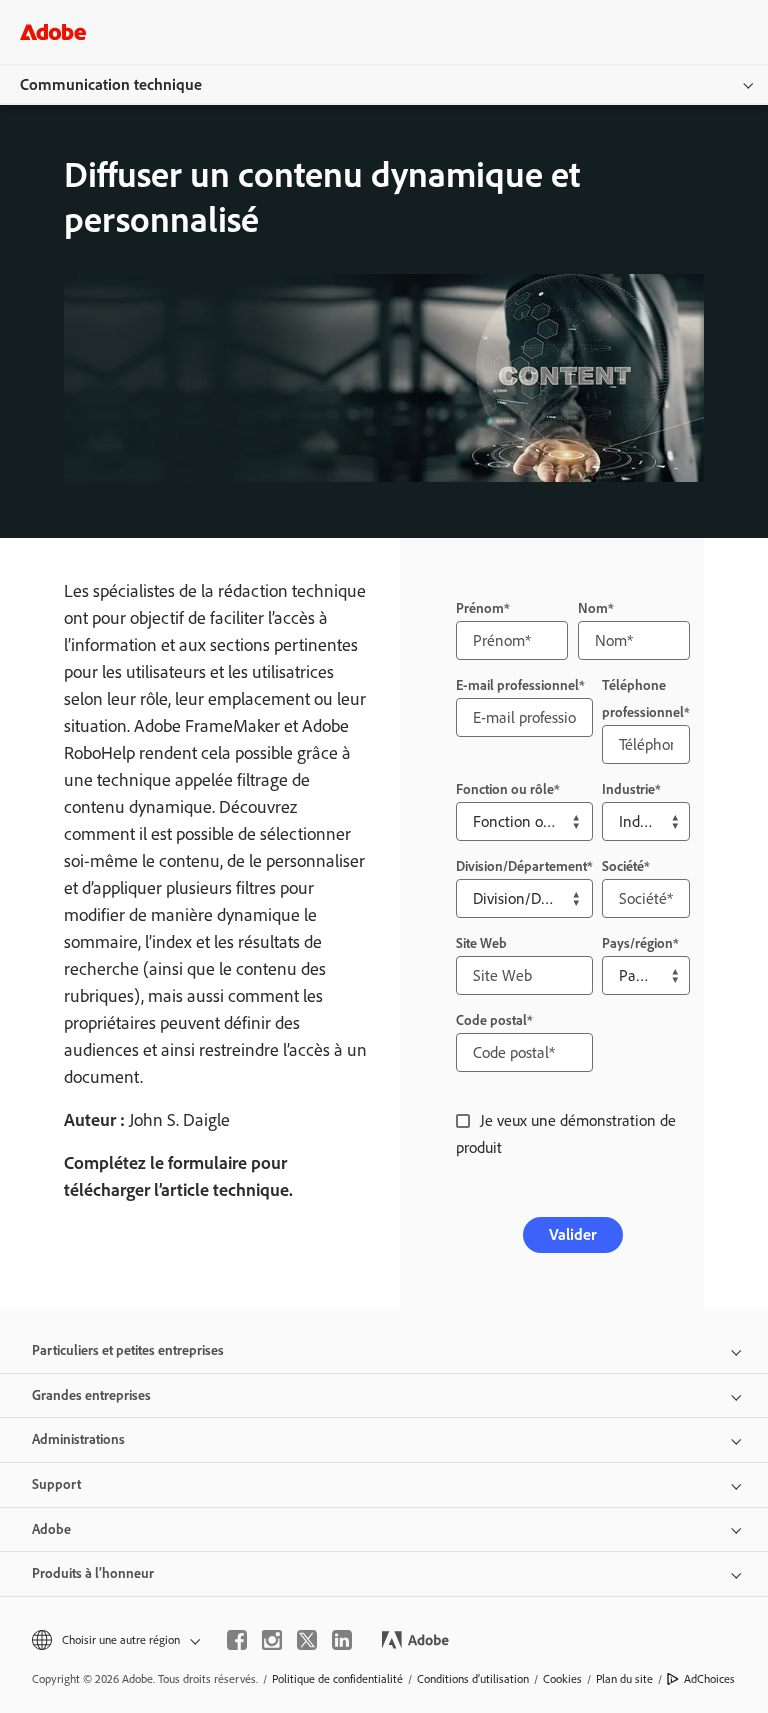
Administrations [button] (78, 1439)
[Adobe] (53, 31)
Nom (593, 608)
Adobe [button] (51, 1529)
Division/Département (521, 866)
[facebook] (237, 1640)
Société (623, 866)
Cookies (562, 1679)
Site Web (481, 943)
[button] (114, 1640)
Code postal (491, 1020)
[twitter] (307, 1640)
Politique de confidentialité (337, 1679)
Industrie (628, 789)
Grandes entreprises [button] (91, 1395)
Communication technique (111, 84)
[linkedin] (342, 1640)
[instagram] (272, 1640)
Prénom (480, 608)
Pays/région (637, 943)
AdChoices (709, 1679)
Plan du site (624, 1679)
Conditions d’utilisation (473, 1679)
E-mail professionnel (517, 685)
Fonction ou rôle (505, 789)
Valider (573, 1234)
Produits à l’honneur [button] (93, 1573)
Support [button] (56, 1484)
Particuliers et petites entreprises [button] (128, 1350)
